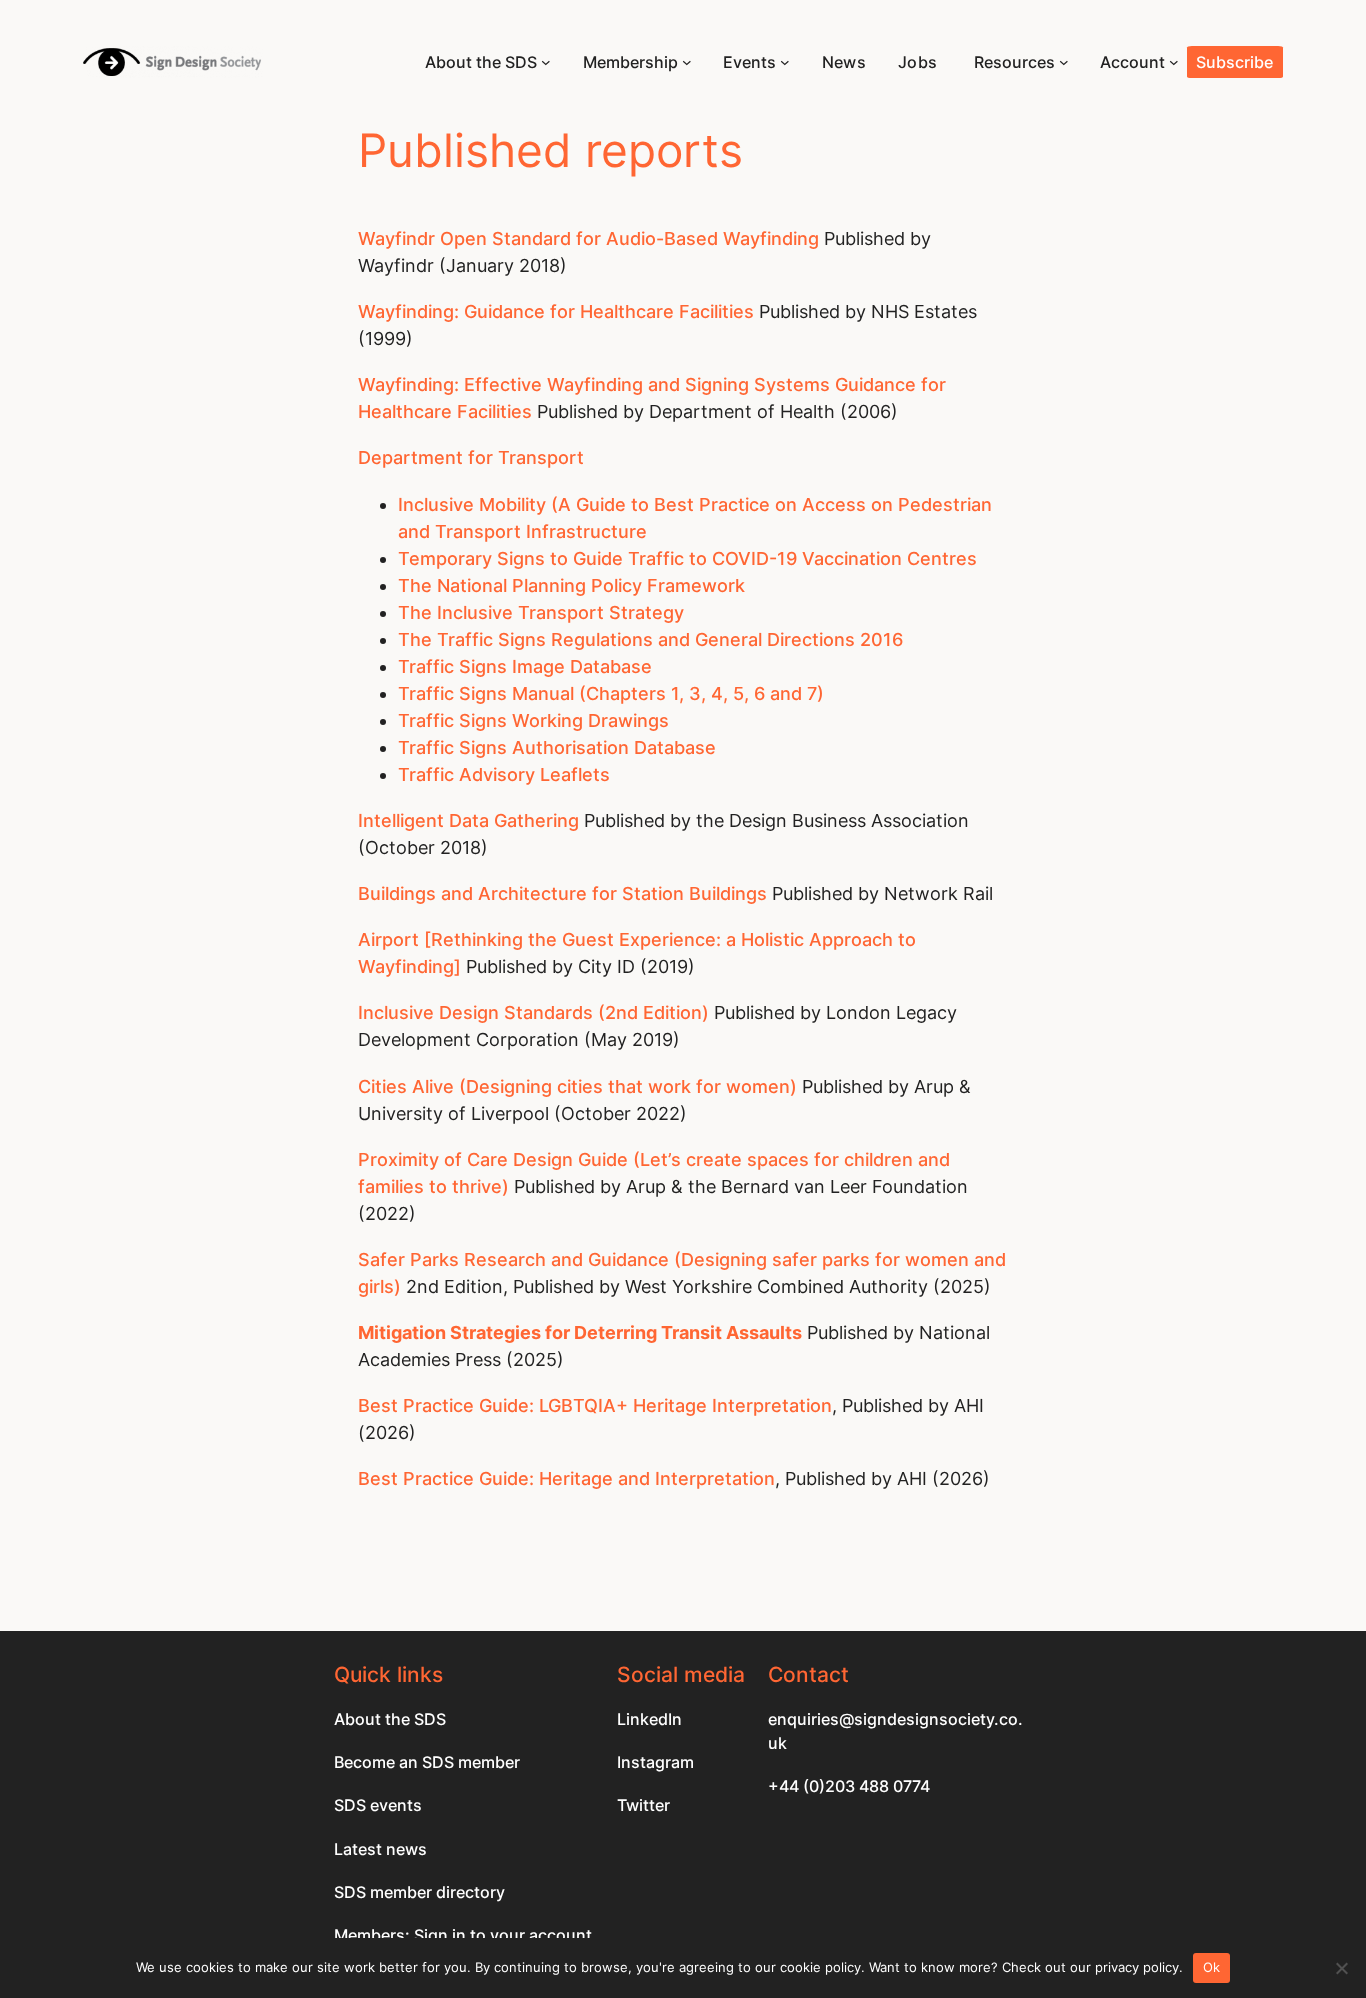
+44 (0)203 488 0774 (849, 1786)
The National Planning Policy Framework (574, 585)
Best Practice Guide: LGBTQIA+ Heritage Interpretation (595, 1405)
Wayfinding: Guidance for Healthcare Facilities (556, 311)
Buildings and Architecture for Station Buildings (565, 893)
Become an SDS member (427, 1762)
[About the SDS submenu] (546, 62)
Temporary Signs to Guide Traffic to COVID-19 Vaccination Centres (690, 558)
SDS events (378, 1805)
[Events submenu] (785, 62)
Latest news (380, 1849)
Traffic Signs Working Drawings (533, 720)
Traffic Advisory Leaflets (504, 774)
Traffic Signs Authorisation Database (557, 747)
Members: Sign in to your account (463, 1935)
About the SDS (390, 1719)
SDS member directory (419, 1892)
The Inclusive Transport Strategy (541, 612)
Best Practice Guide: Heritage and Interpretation (566, 1478)
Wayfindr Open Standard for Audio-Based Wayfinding (588, 238)
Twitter (643, 1805)
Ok (1212, 1967)
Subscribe (1234, 62)
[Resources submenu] (1064, 62)
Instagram (655, 1762)
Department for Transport (471, 457)
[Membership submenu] (687, 62)
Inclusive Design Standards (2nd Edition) (536, 1012)
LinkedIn (649, 1719)
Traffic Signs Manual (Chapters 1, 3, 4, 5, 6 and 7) (611, 693)
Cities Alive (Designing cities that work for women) (580, 1086)
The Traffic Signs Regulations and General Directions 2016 (650, 639)
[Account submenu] (1174, 62)
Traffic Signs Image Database (525, 666)
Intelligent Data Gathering (471, 820)
